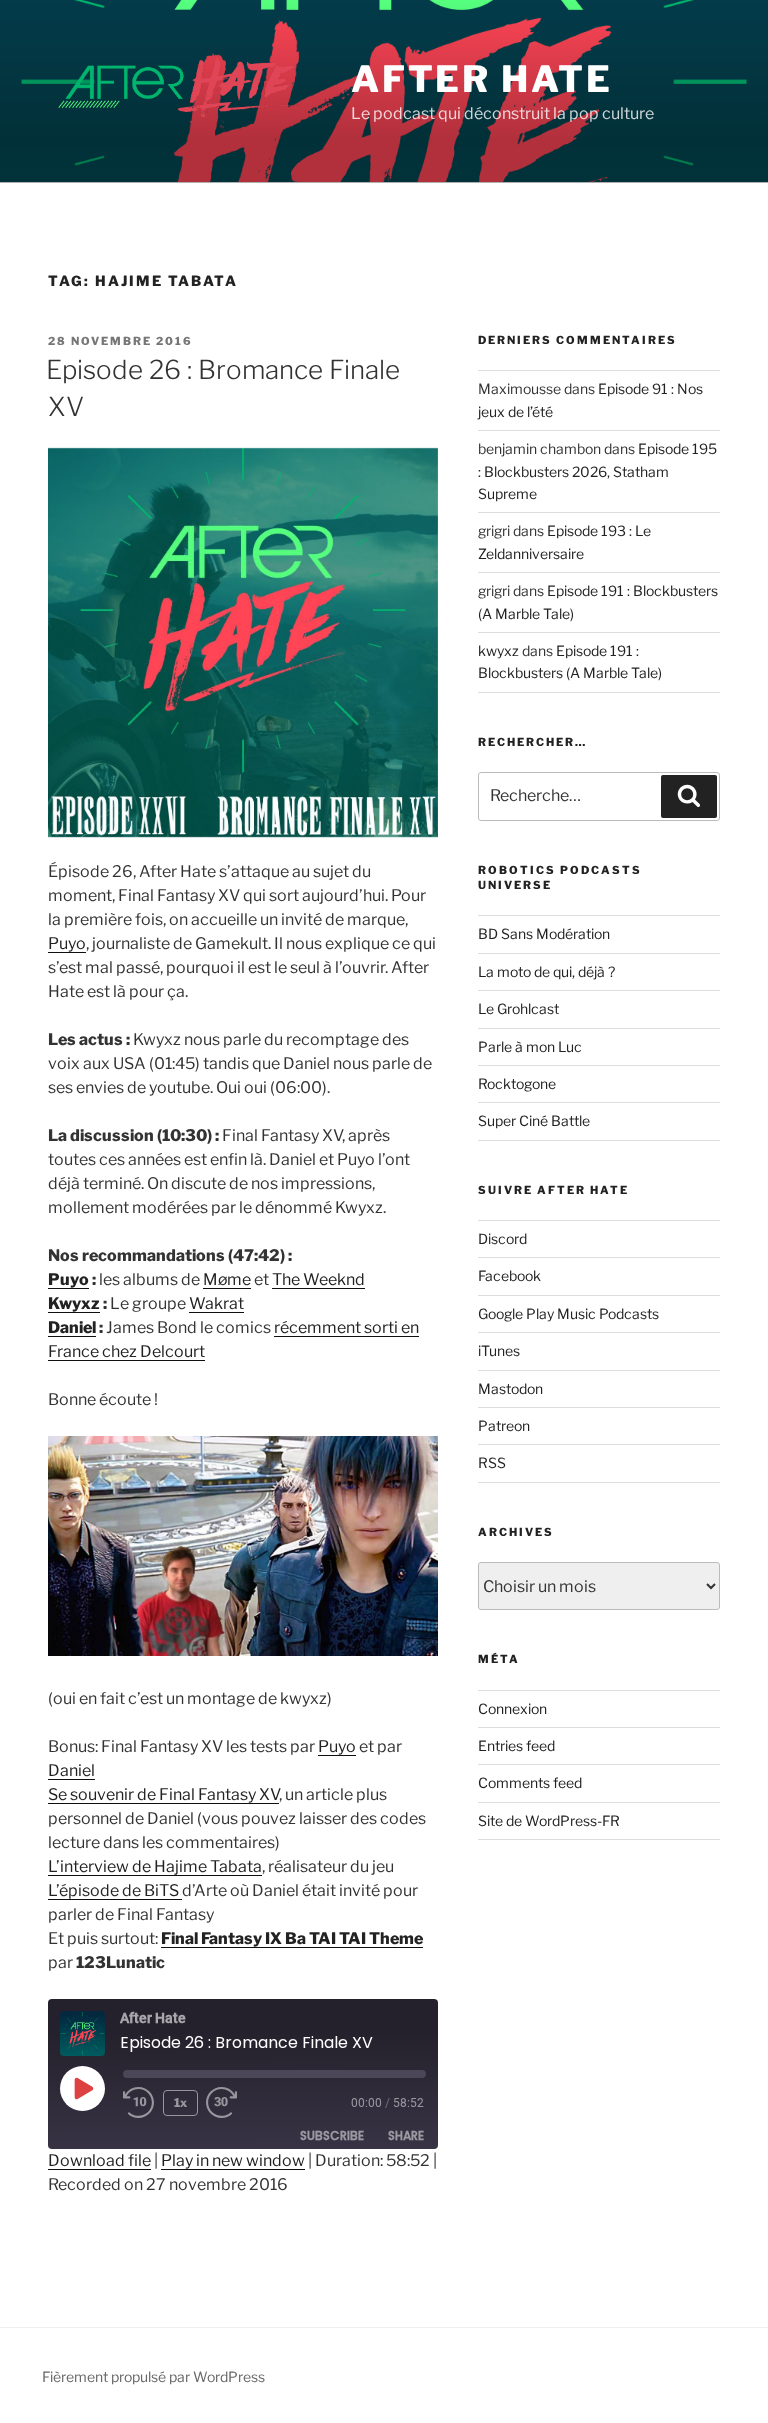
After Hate (482, 79)
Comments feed (530, 1782)
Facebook (509, 1275)
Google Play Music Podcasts (568, 1313)
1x (180, 2102)
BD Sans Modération (544, 933)
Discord (502, 1238)
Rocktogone (517, 1083)
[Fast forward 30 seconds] (238, 2103)
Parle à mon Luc (530, 1046)
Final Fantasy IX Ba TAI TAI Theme (292, 1938)
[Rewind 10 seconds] (139, 2103)
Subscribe (332, 2135)
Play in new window (233, 2160)
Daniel (72, 1327)
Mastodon (510, 1388)
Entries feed (516, 1745)
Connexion (512, 1708)
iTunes (499, 1350)
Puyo (67, 943)
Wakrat (216, 1303)
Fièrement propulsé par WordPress (153, 2376)
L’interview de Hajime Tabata (155, 1866)
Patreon (504, 1425)
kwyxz (498, 650)
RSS (492, 1462)
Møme (227, 1279)
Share (406, 2135)
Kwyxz (74, 1303)
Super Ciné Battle (534, 1120)
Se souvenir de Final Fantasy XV (163, 1794)
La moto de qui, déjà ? (546, 971)
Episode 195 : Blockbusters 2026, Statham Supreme (597, 471)
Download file (99, 2160)
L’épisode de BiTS (115, 1890)
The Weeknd (318, 1279)
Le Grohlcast (518, 1008)
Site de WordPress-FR (549, 1820)
